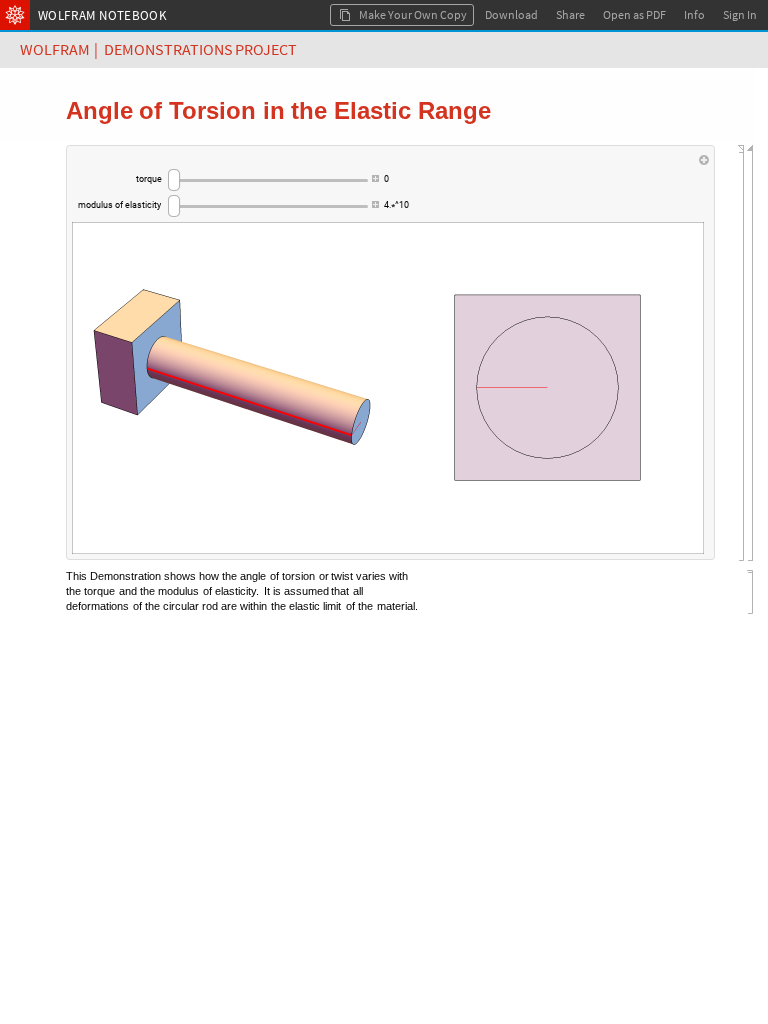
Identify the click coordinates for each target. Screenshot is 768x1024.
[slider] (268, 180)
